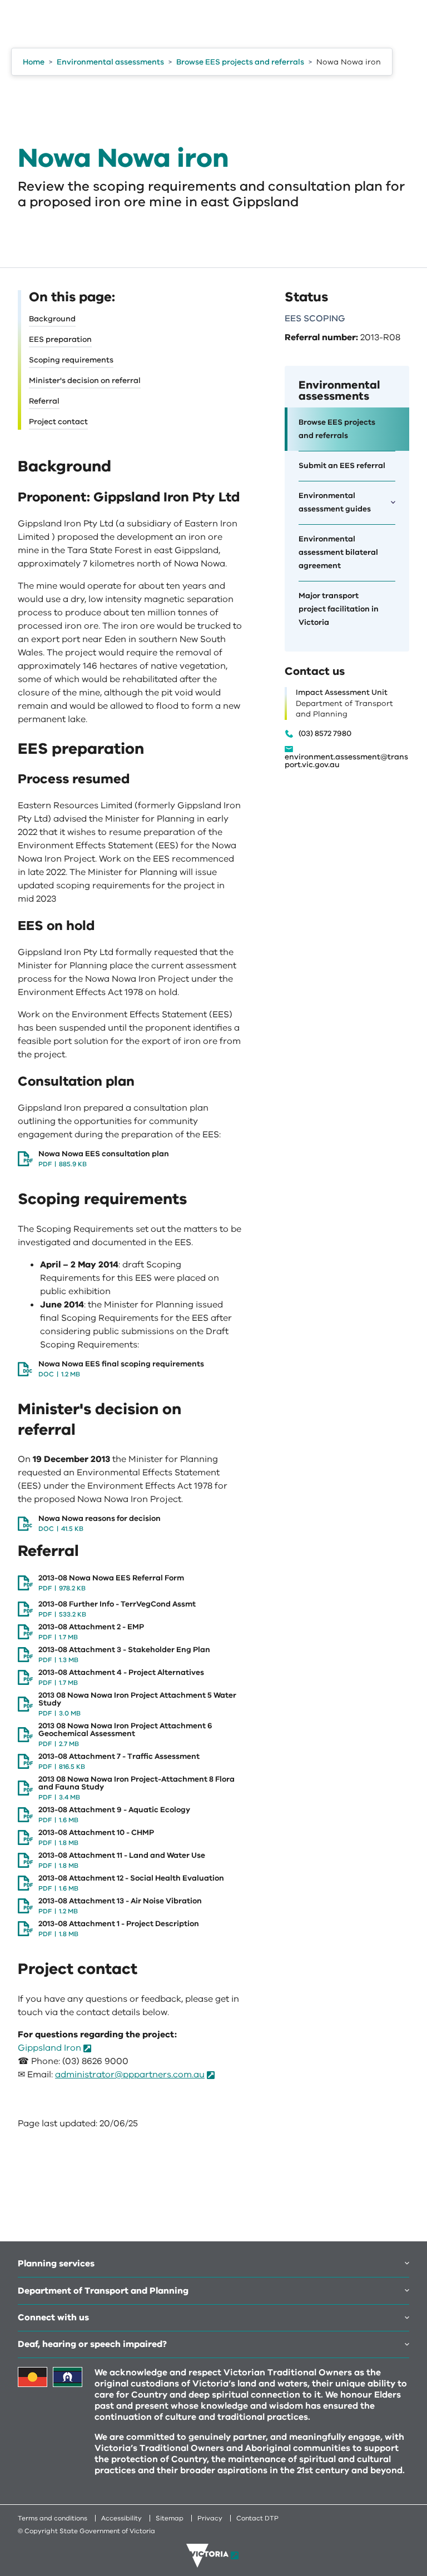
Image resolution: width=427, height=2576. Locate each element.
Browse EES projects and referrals (337, 429)
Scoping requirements (71, 360)
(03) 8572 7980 (325, 734)
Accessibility (121, 2518)
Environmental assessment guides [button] (335, 502)
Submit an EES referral (342, 466)
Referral (44, 401)
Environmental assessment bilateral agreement (338, 552)
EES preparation (60, 339)
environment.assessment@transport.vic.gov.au (346, 761)
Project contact (58, 422)
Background (52, 319)
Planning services (56, 2264)
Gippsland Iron (49, 2048)
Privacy (210, 2518)
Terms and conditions (53, 2518)
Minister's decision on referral (85, 381)
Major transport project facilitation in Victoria (339, 609)
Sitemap (170, 2518)
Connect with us (53, 2318)
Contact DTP (257, 2518)
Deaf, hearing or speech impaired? (92, 2344)
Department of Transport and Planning (103, 2291)
